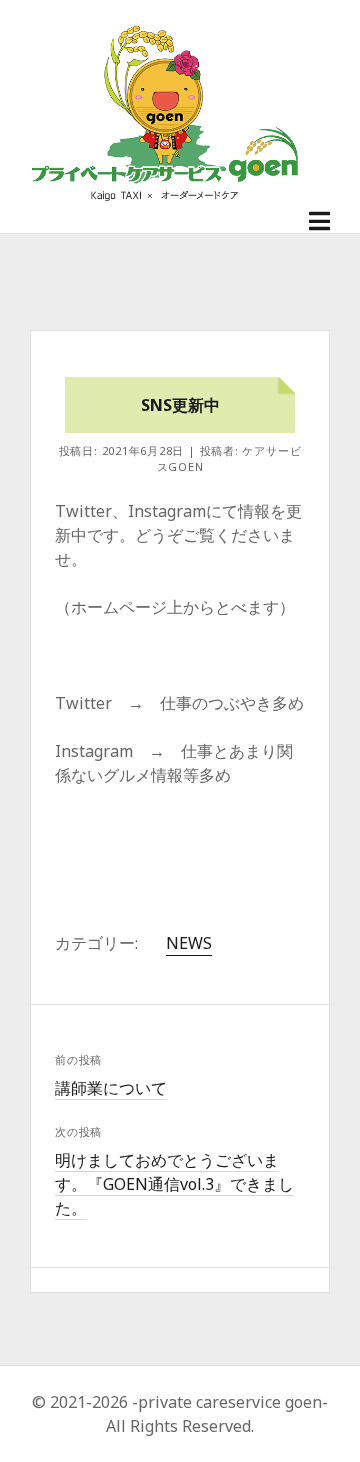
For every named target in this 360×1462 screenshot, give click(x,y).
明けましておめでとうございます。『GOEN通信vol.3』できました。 (174, 1184)
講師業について (111, 1088)
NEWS (189, 943)
